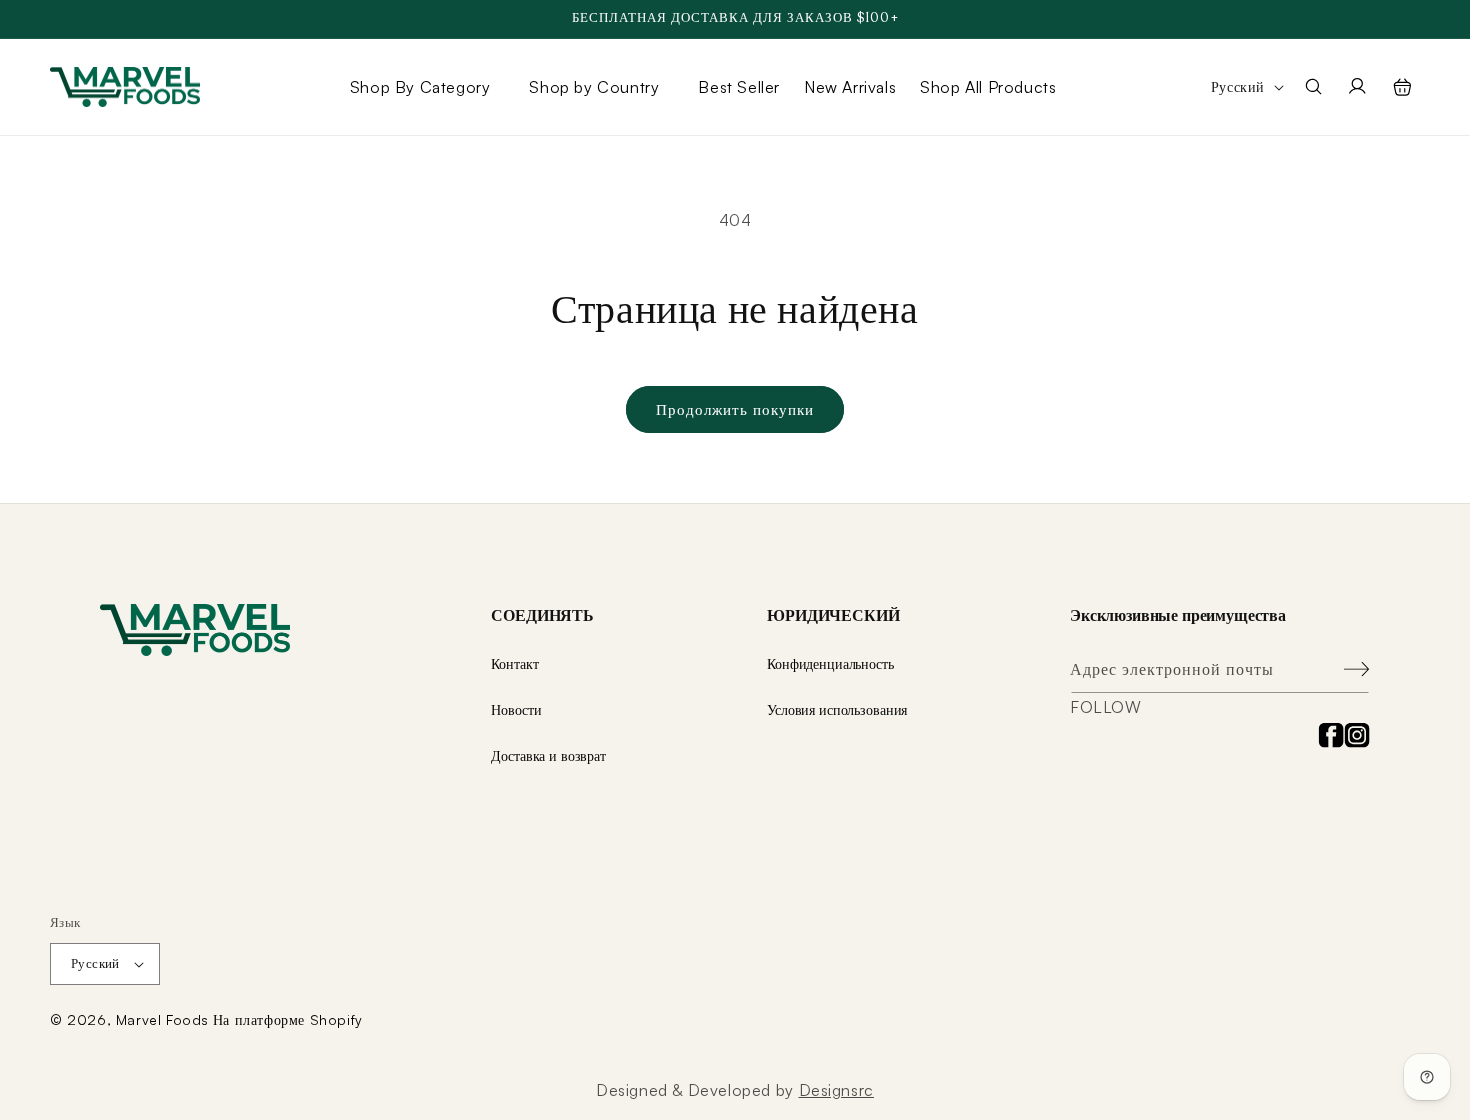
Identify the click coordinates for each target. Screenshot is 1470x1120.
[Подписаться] (1347, 669)
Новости (516, 709)
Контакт (514, 663)
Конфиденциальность (830, 663)
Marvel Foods (162, 1019)
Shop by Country (594, 87)
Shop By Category (420, 87)
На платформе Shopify (288, 1019)
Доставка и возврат (548, 755)
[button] (428, 87)
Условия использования (837, 709)
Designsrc (836, 1090)
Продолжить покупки (735, 409)
